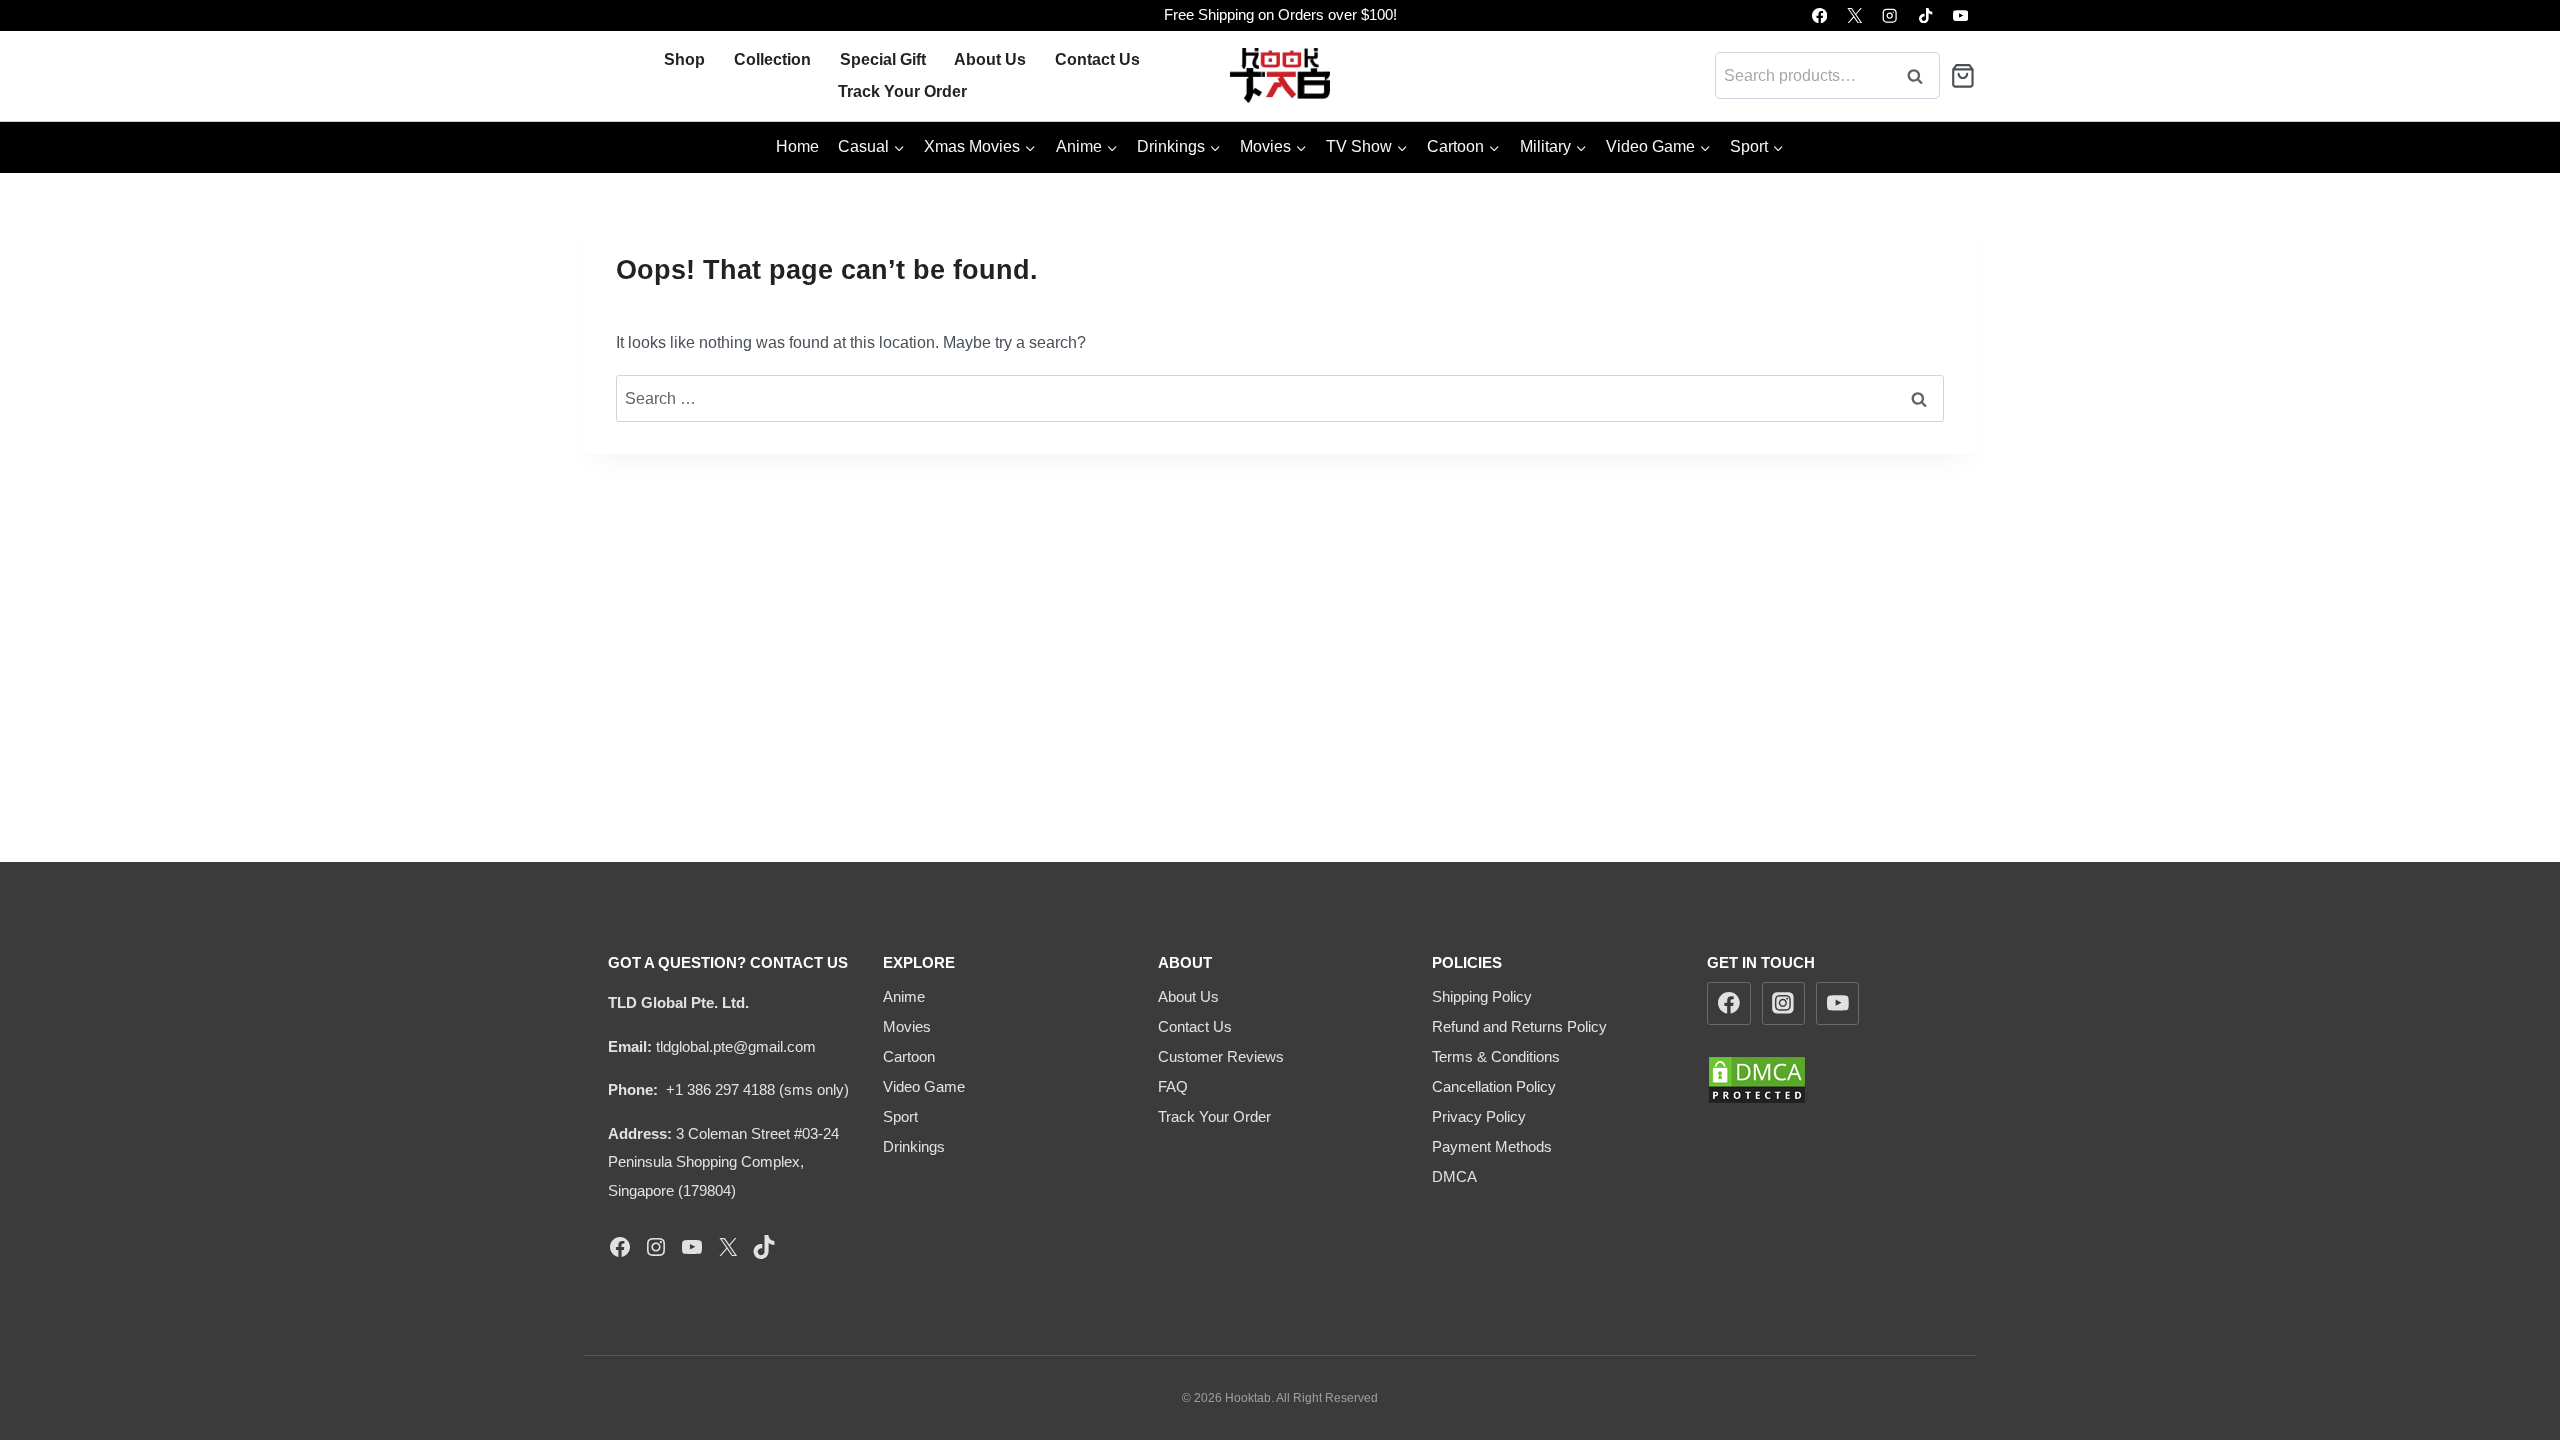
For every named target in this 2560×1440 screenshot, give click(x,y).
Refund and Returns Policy (1519, 1026)
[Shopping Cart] (1963, 76)
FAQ (1173, 1086)
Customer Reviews (1221, 1056)
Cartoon (909, 1056)
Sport (900, 1116)
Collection (772, 59)
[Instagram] (1890, 15)
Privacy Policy (1479, 1116)
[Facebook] (1819, 15)
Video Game (924, 1086)
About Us (990, 59)
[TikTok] (1925, 15)
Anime (904, 996)
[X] (1854, 15)
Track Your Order (902, 91)
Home (797, 146)
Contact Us (1097, 59)
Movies (907, 1026)
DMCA (1454, 1176)
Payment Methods (1492, 1146)
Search (1921, 75)
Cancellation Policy (1494, 1086)
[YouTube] (1960, 15)
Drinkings (914, 1146)
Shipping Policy (1482, 996)
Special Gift (883, 59)
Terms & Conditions (1496, 1056)
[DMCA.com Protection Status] (1829, 1080)
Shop (684, 59)
